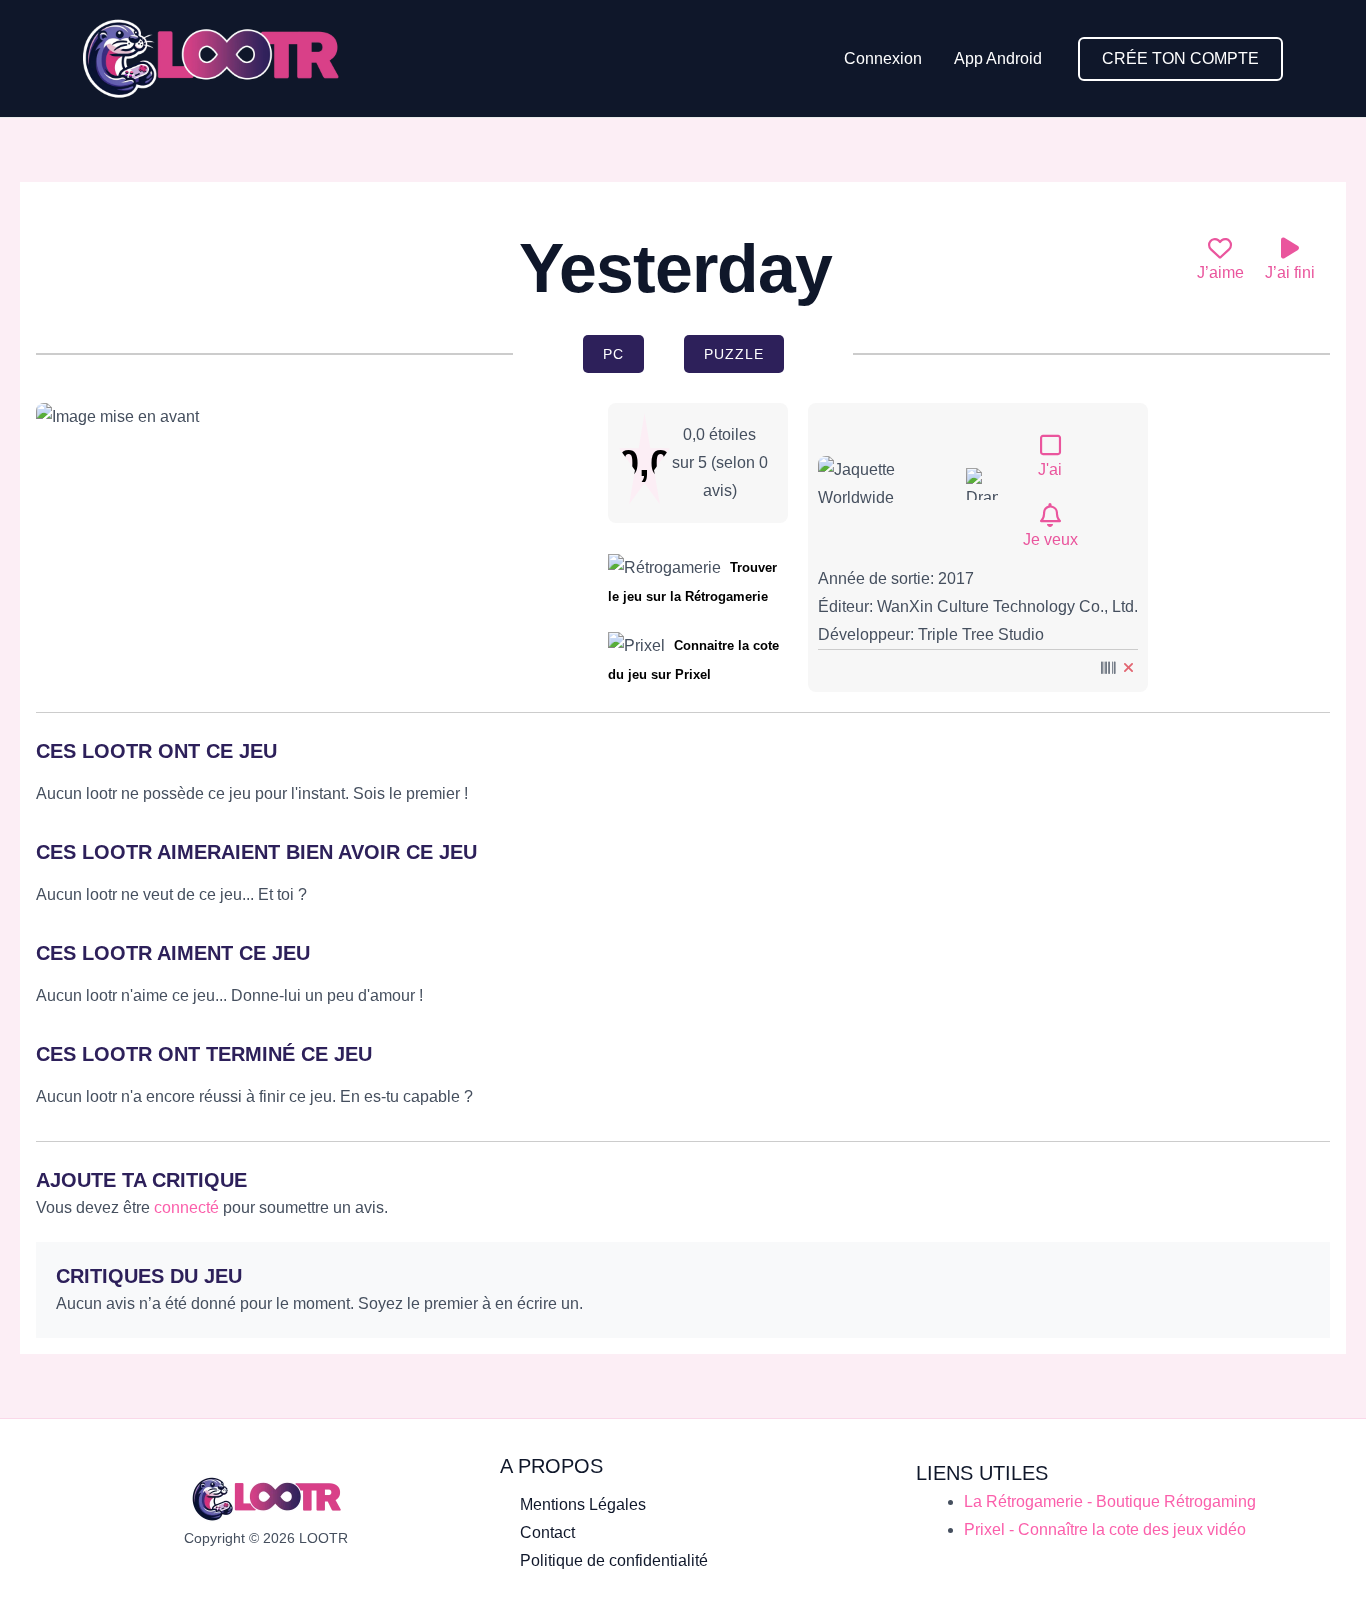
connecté (186, 1207)
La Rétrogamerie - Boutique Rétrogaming (1110, 1501)
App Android (998, 58)
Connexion (883, 58)
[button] (1180, 59)
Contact (547, 1532)
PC (613, 354)
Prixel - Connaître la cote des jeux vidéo (1105, 1529)
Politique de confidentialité (614, 1560)
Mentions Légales (583, 1504)
